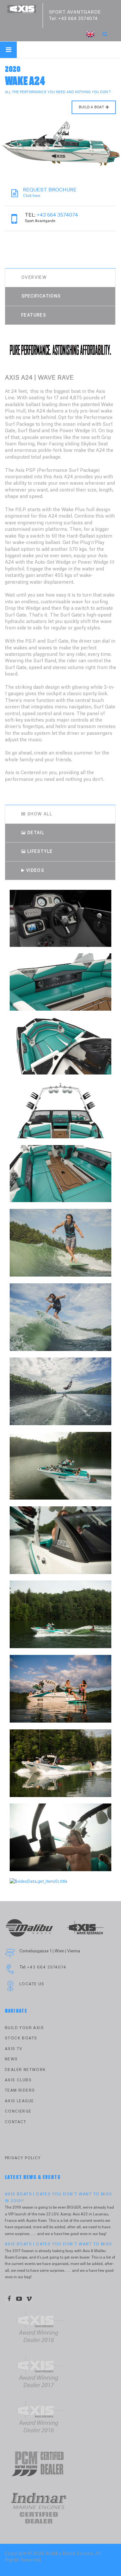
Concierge (18, 2111)
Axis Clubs (18, 2080)
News (11, 2059)
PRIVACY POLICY (23, 2158)
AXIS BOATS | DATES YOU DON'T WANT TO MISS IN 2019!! (58, 2197)
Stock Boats (21, 2038)
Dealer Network (25, 2070)
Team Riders (20, 2090)
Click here (50, 193)
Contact (16, 2122)
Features (34, 315)
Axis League (19, 2101)
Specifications (41, 296)
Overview (34, 277)
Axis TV (14, 2049)
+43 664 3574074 (78, 19)
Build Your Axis (24, 2028)
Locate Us (32, 1984)
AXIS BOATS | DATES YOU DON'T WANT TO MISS (58, 2244)
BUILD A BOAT (91, 107)
